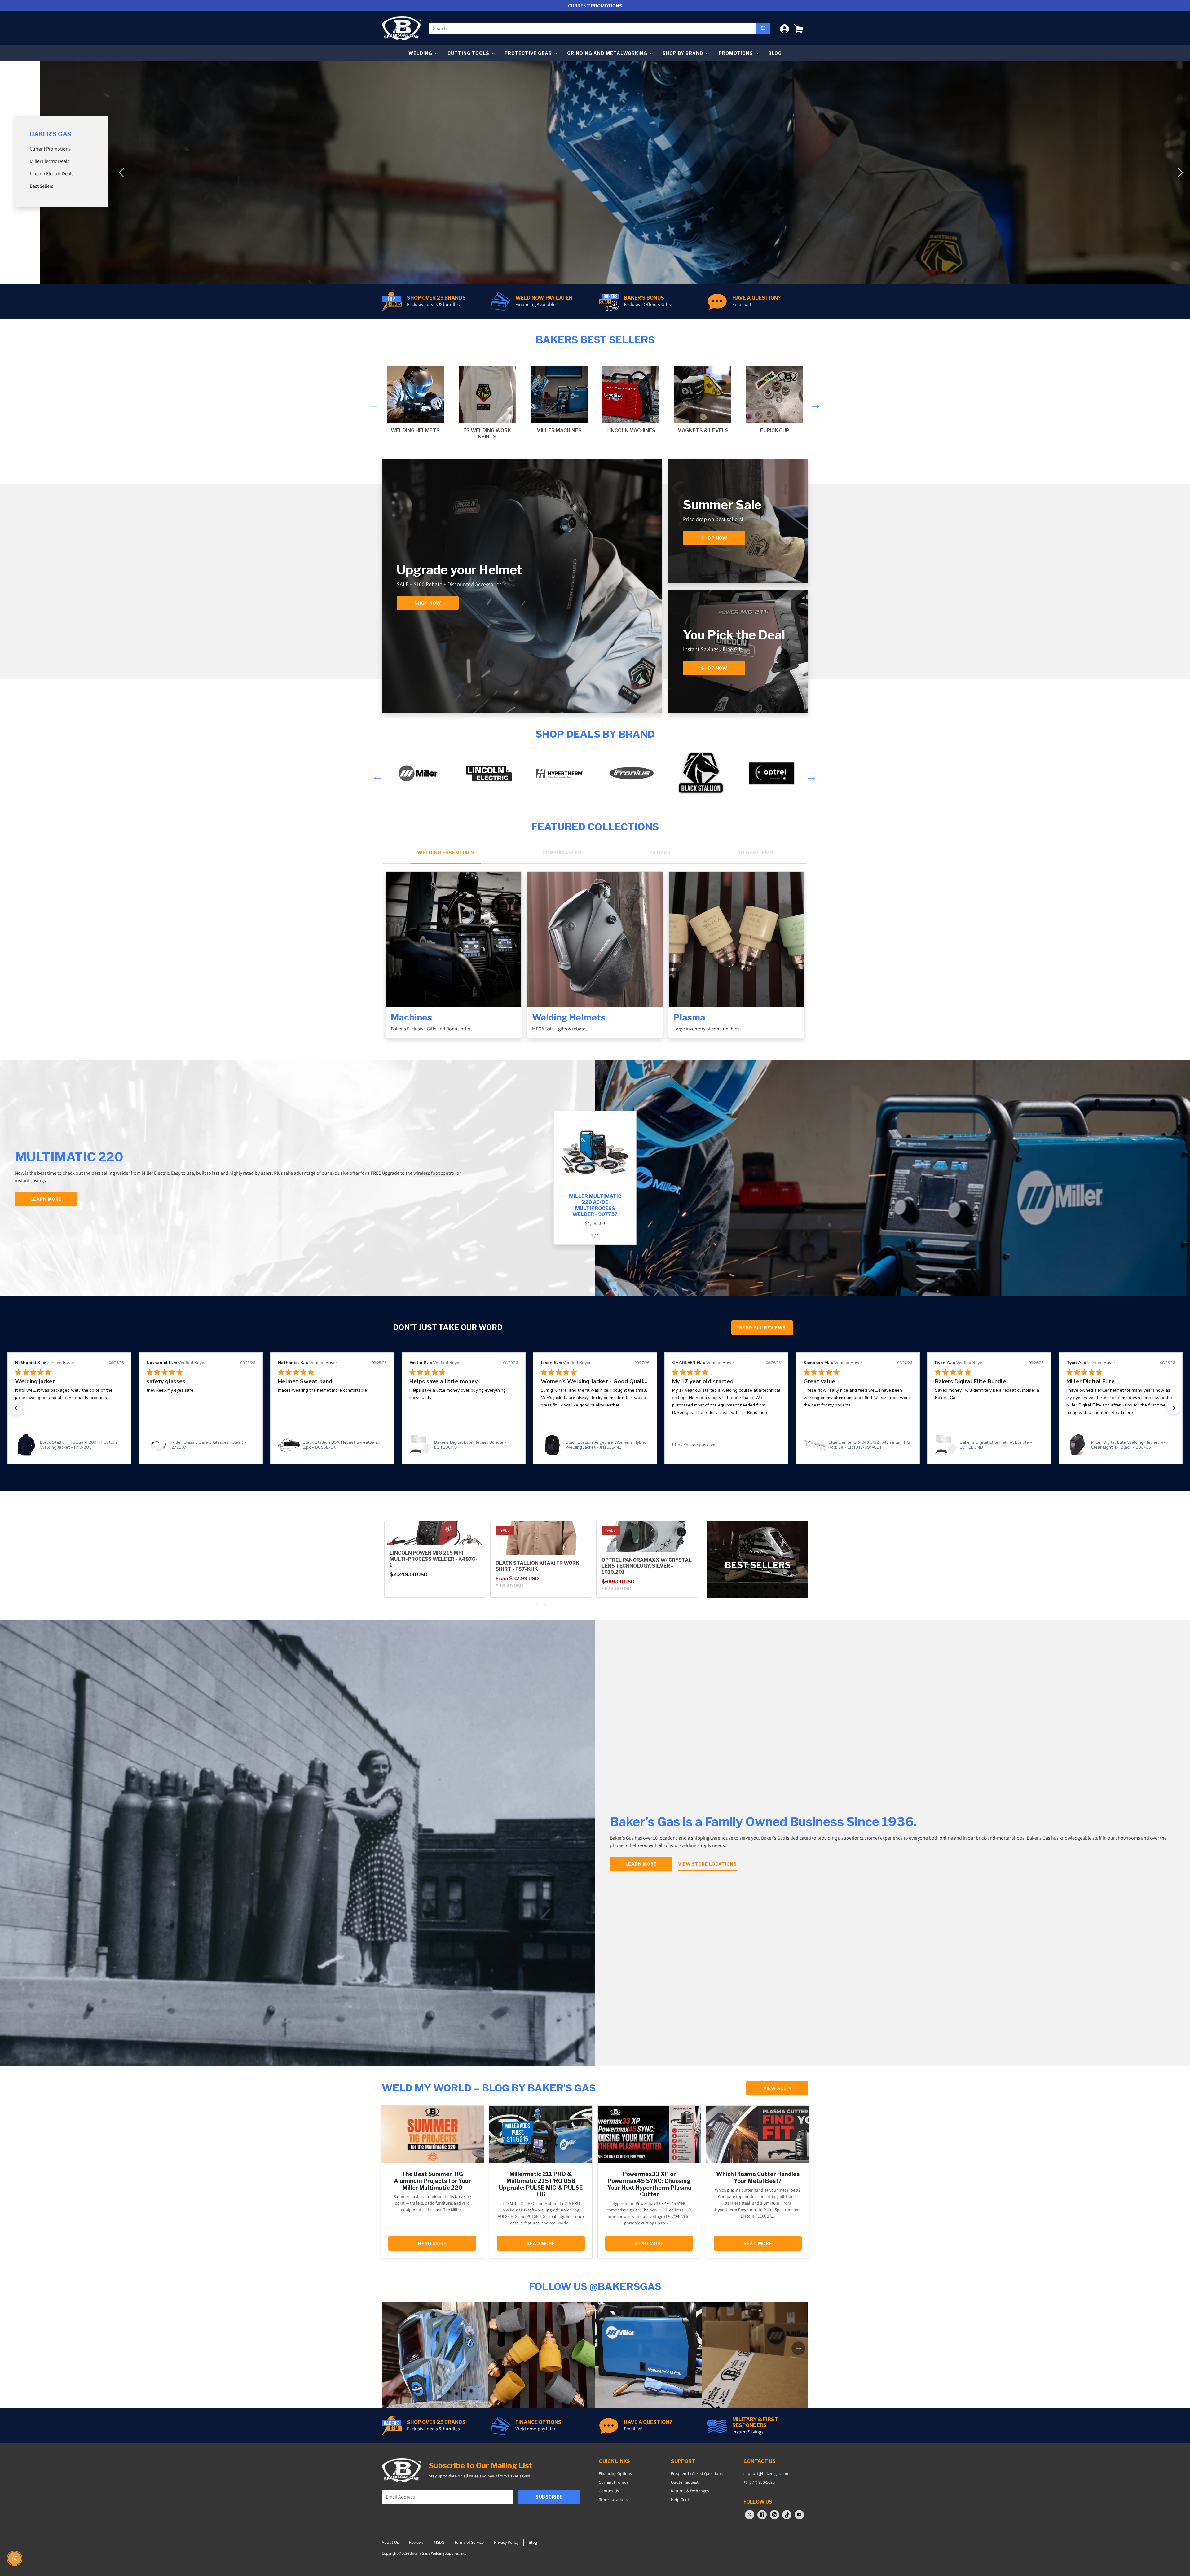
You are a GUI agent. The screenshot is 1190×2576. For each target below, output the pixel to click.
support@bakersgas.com (767, 2473)
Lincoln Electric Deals (52, 174)
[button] (799, 28)
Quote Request (685, 2482)
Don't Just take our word (448, 1327)
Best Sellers (42, 186)
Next (814, 403)
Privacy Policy (506, 2542)
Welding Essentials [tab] (446, 853)
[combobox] (593, 29)
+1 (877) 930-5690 (759, 2482)
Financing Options (615, 2473)
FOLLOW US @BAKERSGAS (595, 2286)
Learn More (641, 1864)
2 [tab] (545, 1604)
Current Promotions (50, 149)
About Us (390, 2542)
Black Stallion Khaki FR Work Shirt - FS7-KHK (537, 1566)
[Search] (763, 29)
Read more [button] (495, 1413)
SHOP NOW (714, 668)
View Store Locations (707, 1864)
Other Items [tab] (756, 853)
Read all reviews (762, 1328)
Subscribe (549, 2497)
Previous (372, 403)
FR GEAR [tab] (660, 853)
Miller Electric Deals (50, 161)
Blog (775, 53)
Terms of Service (469, 2542)
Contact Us (609, 2491)
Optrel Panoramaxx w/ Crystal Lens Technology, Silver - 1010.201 (647, 1566)
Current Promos (614, 2482)
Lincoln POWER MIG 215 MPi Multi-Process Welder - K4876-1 (434, 1559)
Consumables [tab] (562, 853)
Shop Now (428, 603)
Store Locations (613, 2499)
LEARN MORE (46, 1199)
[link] (69, 1445)
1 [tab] (536, 1604)
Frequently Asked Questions (697, 2473)
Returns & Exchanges (690, 2491)
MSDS (439, 2542)
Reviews (416, 2542)
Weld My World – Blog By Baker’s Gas (489, 2088)
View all (777, 2088)
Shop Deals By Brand (595, 734)
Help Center (682, 2499)
